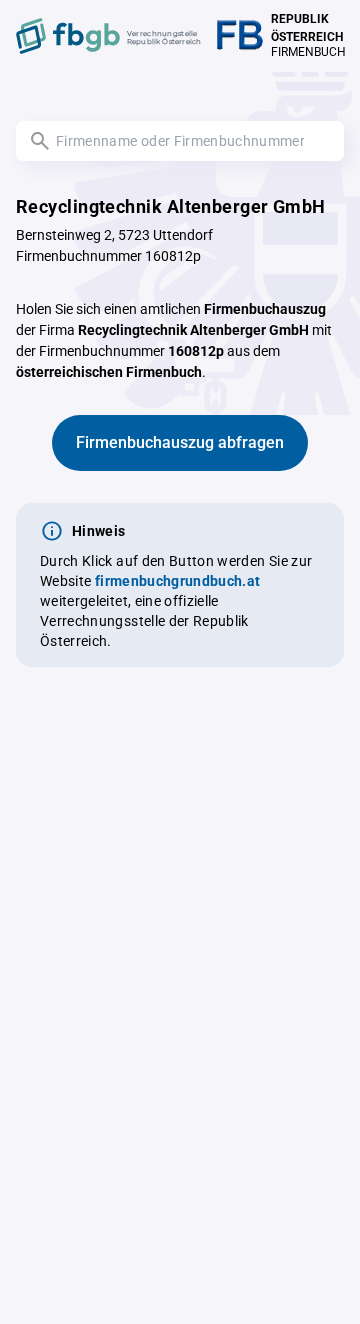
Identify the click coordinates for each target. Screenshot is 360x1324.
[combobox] (180, 141)
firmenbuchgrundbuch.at (178, 581)
